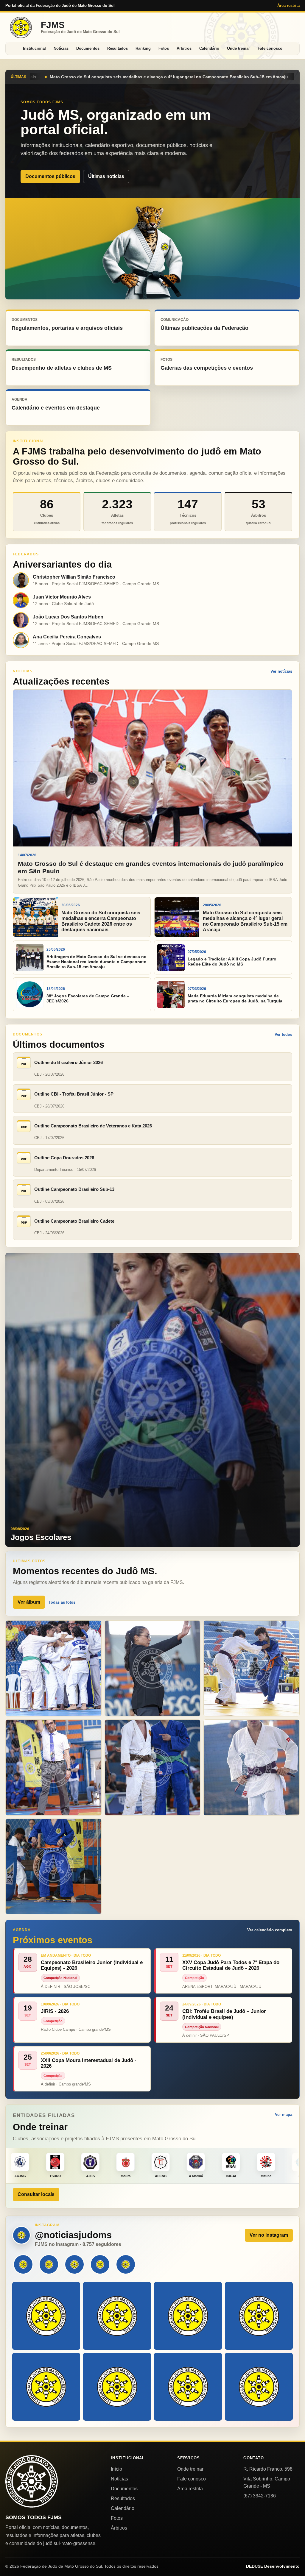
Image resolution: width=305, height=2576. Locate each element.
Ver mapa (284, 2115)
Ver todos (283, 1034)
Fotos (164, 48)
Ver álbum (29, 1602)
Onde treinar (238, 48)
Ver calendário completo (270, 1930)
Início (116, 2469)
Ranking (143, 48)
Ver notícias (281, 671)
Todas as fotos (62, 1602)
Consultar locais (36, 2194)
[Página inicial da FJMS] (32, 2481)
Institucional (34, 48)
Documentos (88, 48)
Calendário (209, 48)
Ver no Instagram (269, 2235)
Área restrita (288, 6)
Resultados (118, 48)
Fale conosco (270, 48)
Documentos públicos (50, 176)
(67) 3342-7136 (260, 2496)
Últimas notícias (106, 176)
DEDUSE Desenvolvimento (273, 2566)
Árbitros (184, 48)
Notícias (61, 48)
